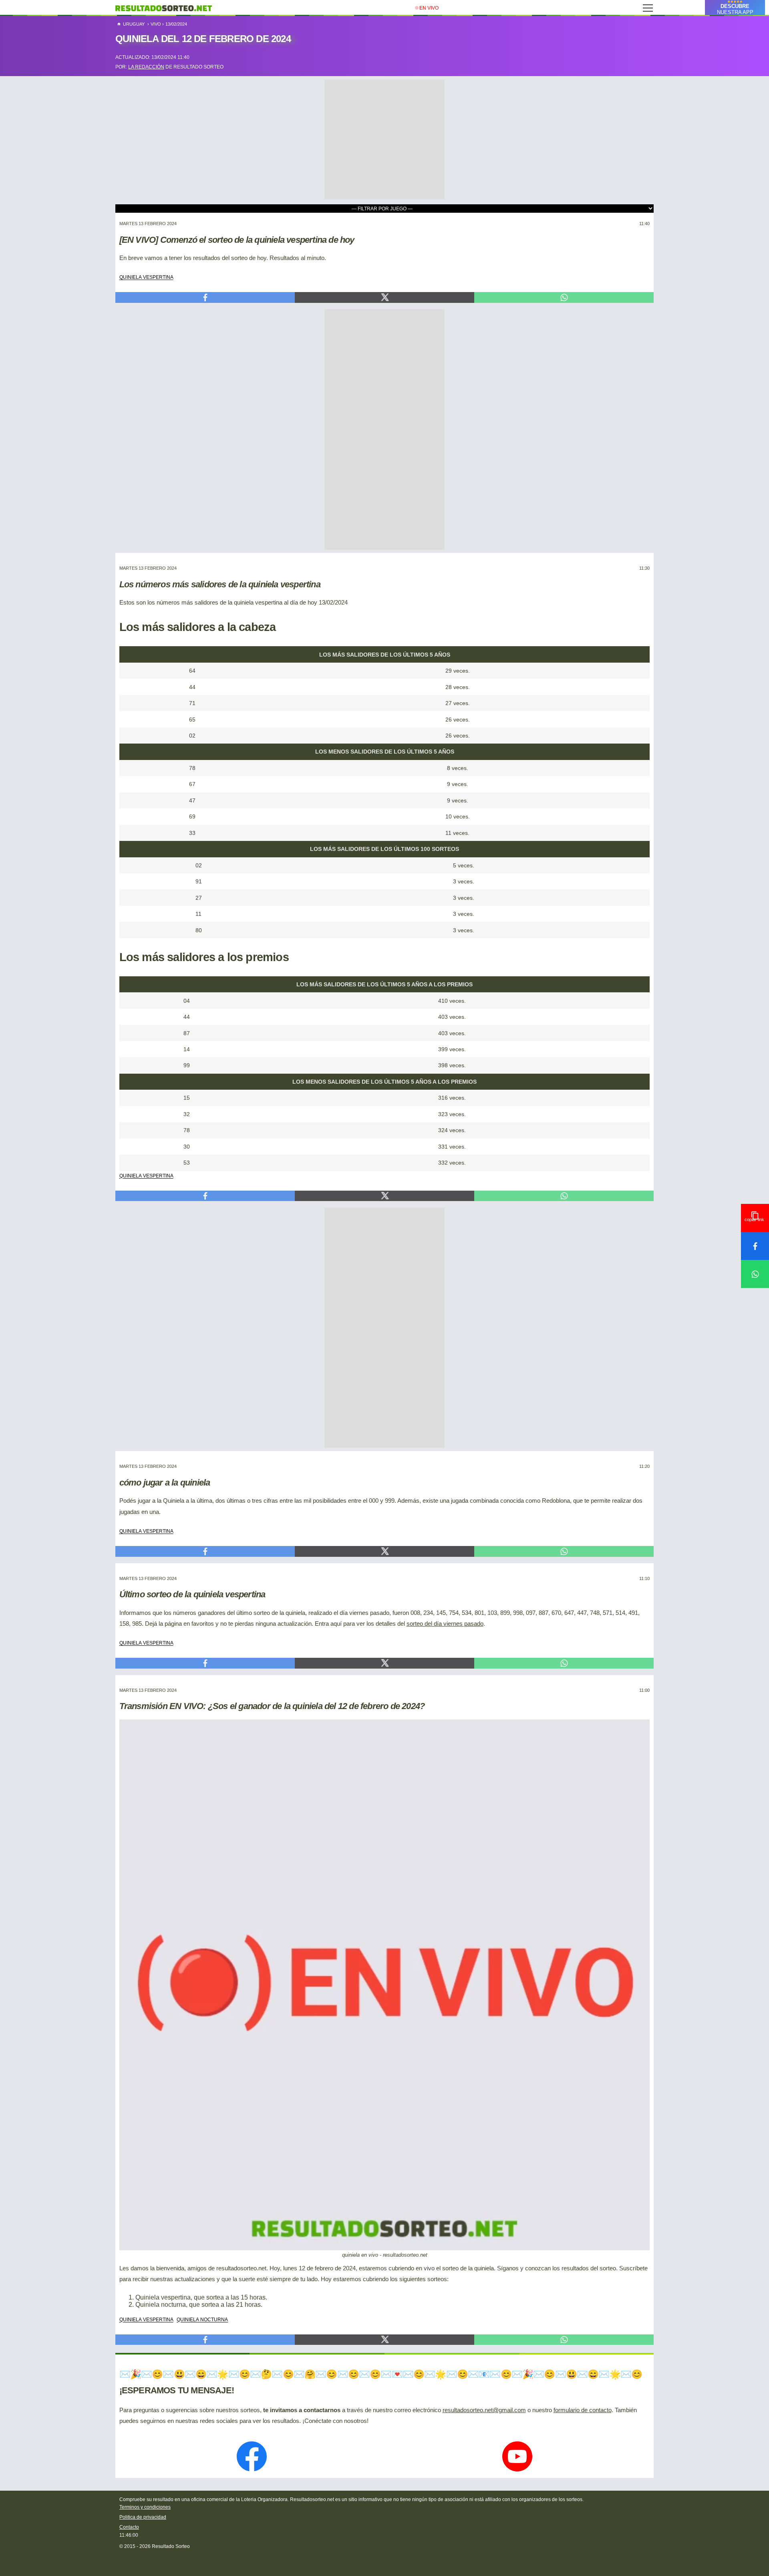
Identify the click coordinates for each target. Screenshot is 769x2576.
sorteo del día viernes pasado (445, 1624)
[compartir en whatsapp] (755, 1274)
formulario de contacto (583, 2410)
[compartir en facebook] (755, 1246)
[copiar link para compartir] (755, 1218)
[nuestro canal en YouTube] (517, 2457)
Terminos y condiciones (145, 2507)
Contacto (129, 2527)
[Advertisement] (384, 129)
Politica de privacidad (143, 2517)
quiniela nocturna (202, 2319)
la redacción (146, 67)
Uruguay (133, 24)
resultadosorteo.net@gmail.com (484, 2410)
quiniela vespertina (146, 276)
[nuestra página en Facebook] (252, 2457)
